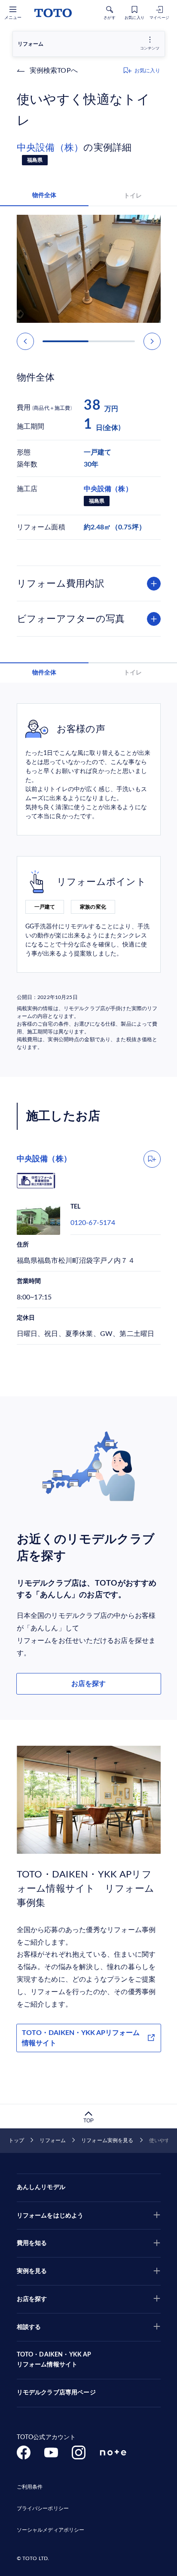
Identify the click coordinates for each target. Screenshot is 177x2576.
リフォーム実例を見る (107, 2140)
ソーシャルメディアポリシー (51, 2530)
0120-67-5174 (93, 1223)
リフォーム (53, 2140)
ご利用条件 (30, 2487)
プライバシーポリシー (43, 2508)
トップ (16, 2140)
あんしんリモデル (41, 2187)
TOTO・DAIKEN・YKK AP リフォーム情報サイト (54, 2360)
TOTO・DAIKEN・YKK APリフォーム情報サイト (81, 2038)
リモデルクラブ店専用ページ (56, 2393)
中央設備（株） (50, 148)
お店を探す (88, 1684)
